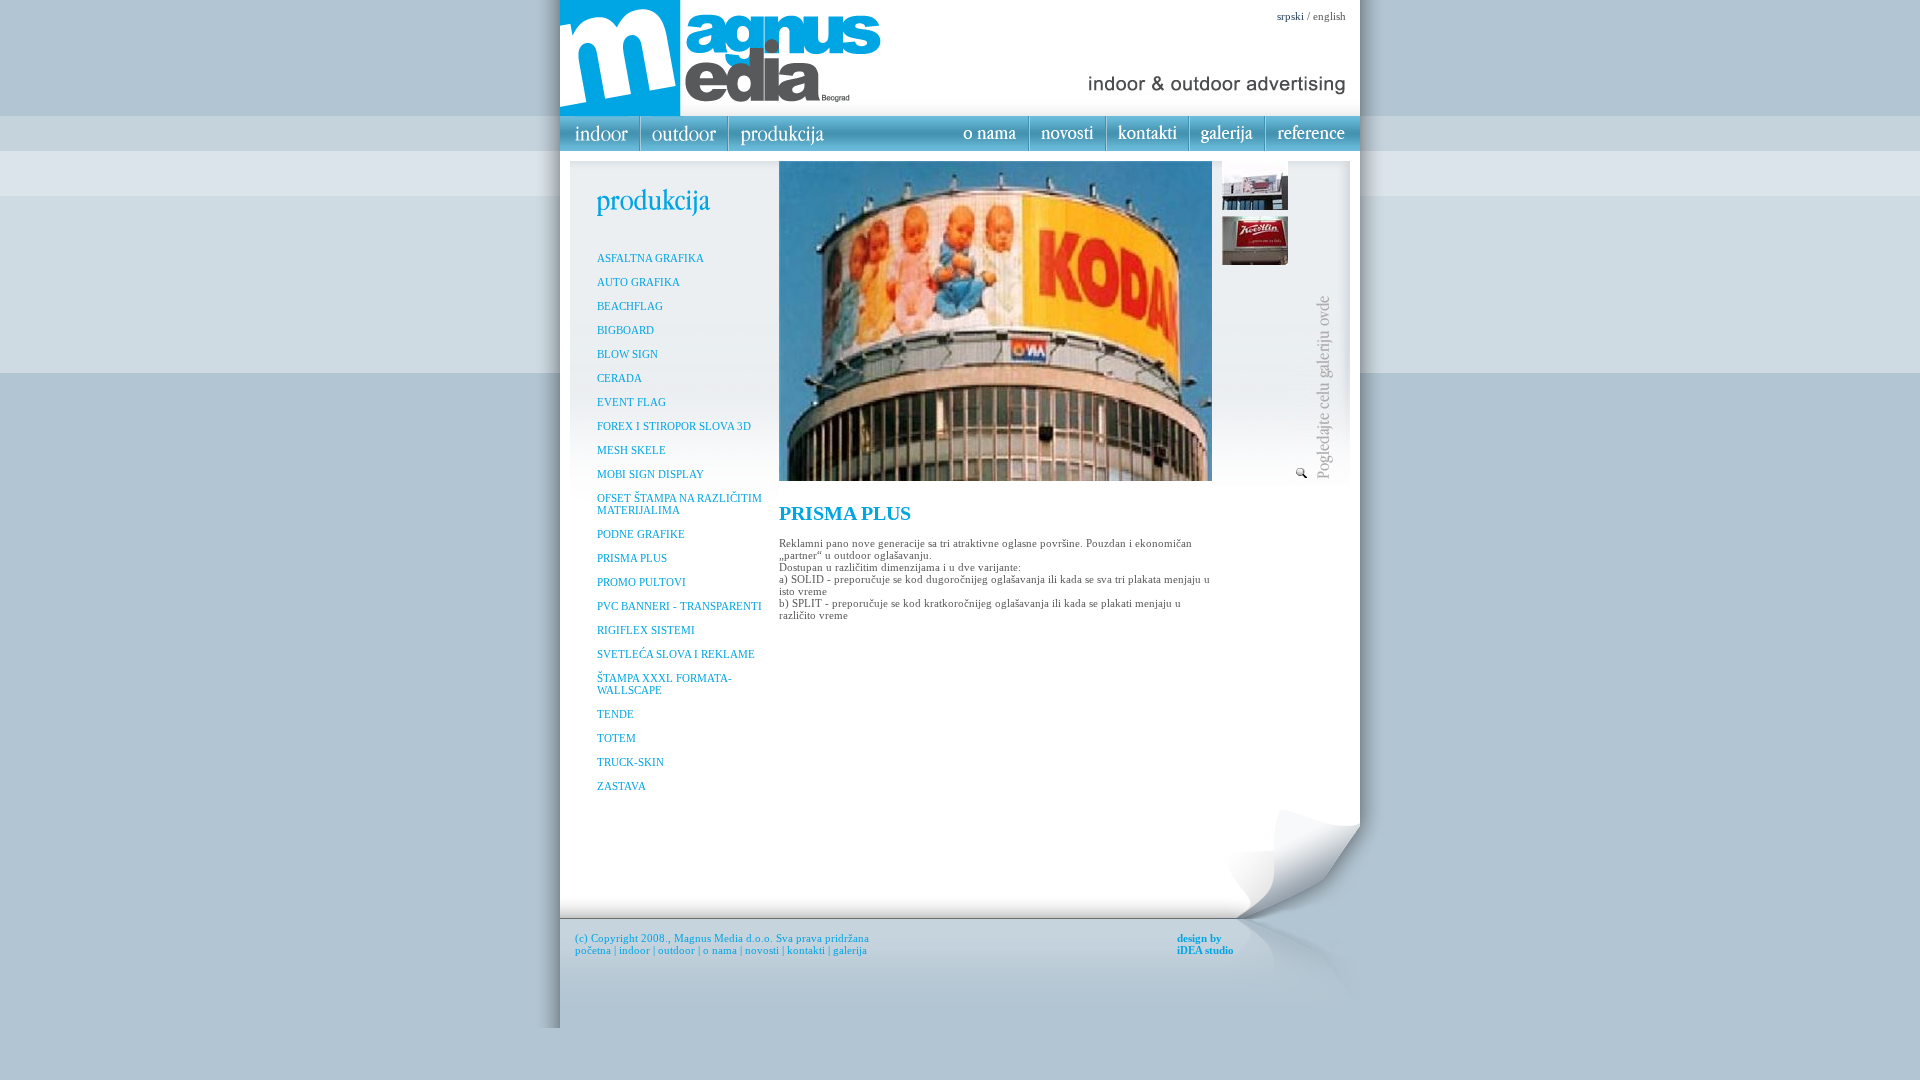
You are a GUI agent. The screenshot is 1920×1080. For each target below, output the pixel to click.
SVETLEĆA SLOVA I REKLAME (676, 654)
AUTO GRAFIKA (638, 282)
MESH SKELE (631, 450)
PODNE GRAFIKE (641, 534)
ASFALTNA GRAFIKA (650, 258)
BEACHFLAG (630, 306)
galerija (850, 950)
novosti (762, 950)
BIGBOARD (625, 330)
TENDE (615, 714)
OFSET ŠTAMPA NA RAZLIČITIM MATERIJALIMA (679, 504)
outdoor (676, 950)
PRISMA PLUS (632, 558)
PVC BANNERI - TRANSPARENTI (679, 606)
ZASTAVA (621, 786)
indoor (634, 950)
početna (593, 950)
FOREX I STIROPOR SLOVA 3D (674, 426)
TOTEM (616, 738)
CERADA (619, 378)
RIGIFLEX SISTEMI (646, 630)
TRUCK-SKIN (630, 762)
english (1329, 16)
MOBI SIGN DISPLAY (650, 474)
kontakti (806, 950)
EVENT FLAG (631, 402)
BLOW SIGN (627, 354)
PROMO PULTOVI (641, 582)
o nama (720, 950)
